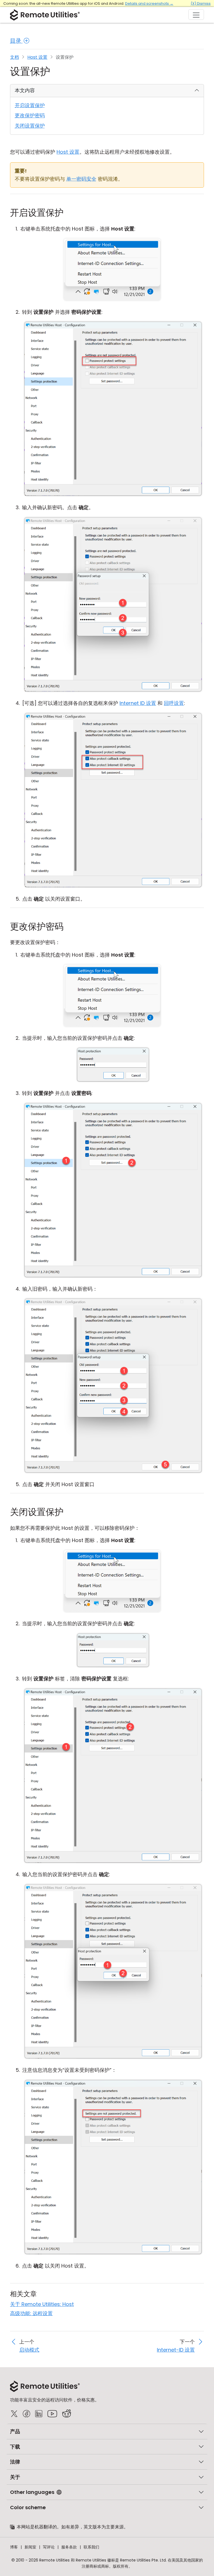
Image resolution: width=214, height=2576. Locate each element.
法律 (15, 2462)
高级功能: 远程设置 (31, 2313)
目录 (16, 41)
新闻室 (30, 2547)
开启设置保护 (30, 105)
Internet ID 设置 (138, 703)
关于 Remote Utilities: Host (42, 2304)
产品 (15, 2431)
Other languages (32, 2492)
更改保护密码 (30, 115)
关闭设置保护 (30, 126)
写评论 (49, 2547)
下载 (15, 2447)
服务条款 (69, 2547)
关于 (15, 2477)
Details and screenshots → (149, 3)
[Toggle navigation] (196, 14)
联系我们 (91, 2547)
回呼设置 (174, 703)
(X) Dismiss (201, 3)
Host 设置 (37, 57)
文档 (14, 57)
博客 (14, 2547)
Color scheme (28, 2507)
